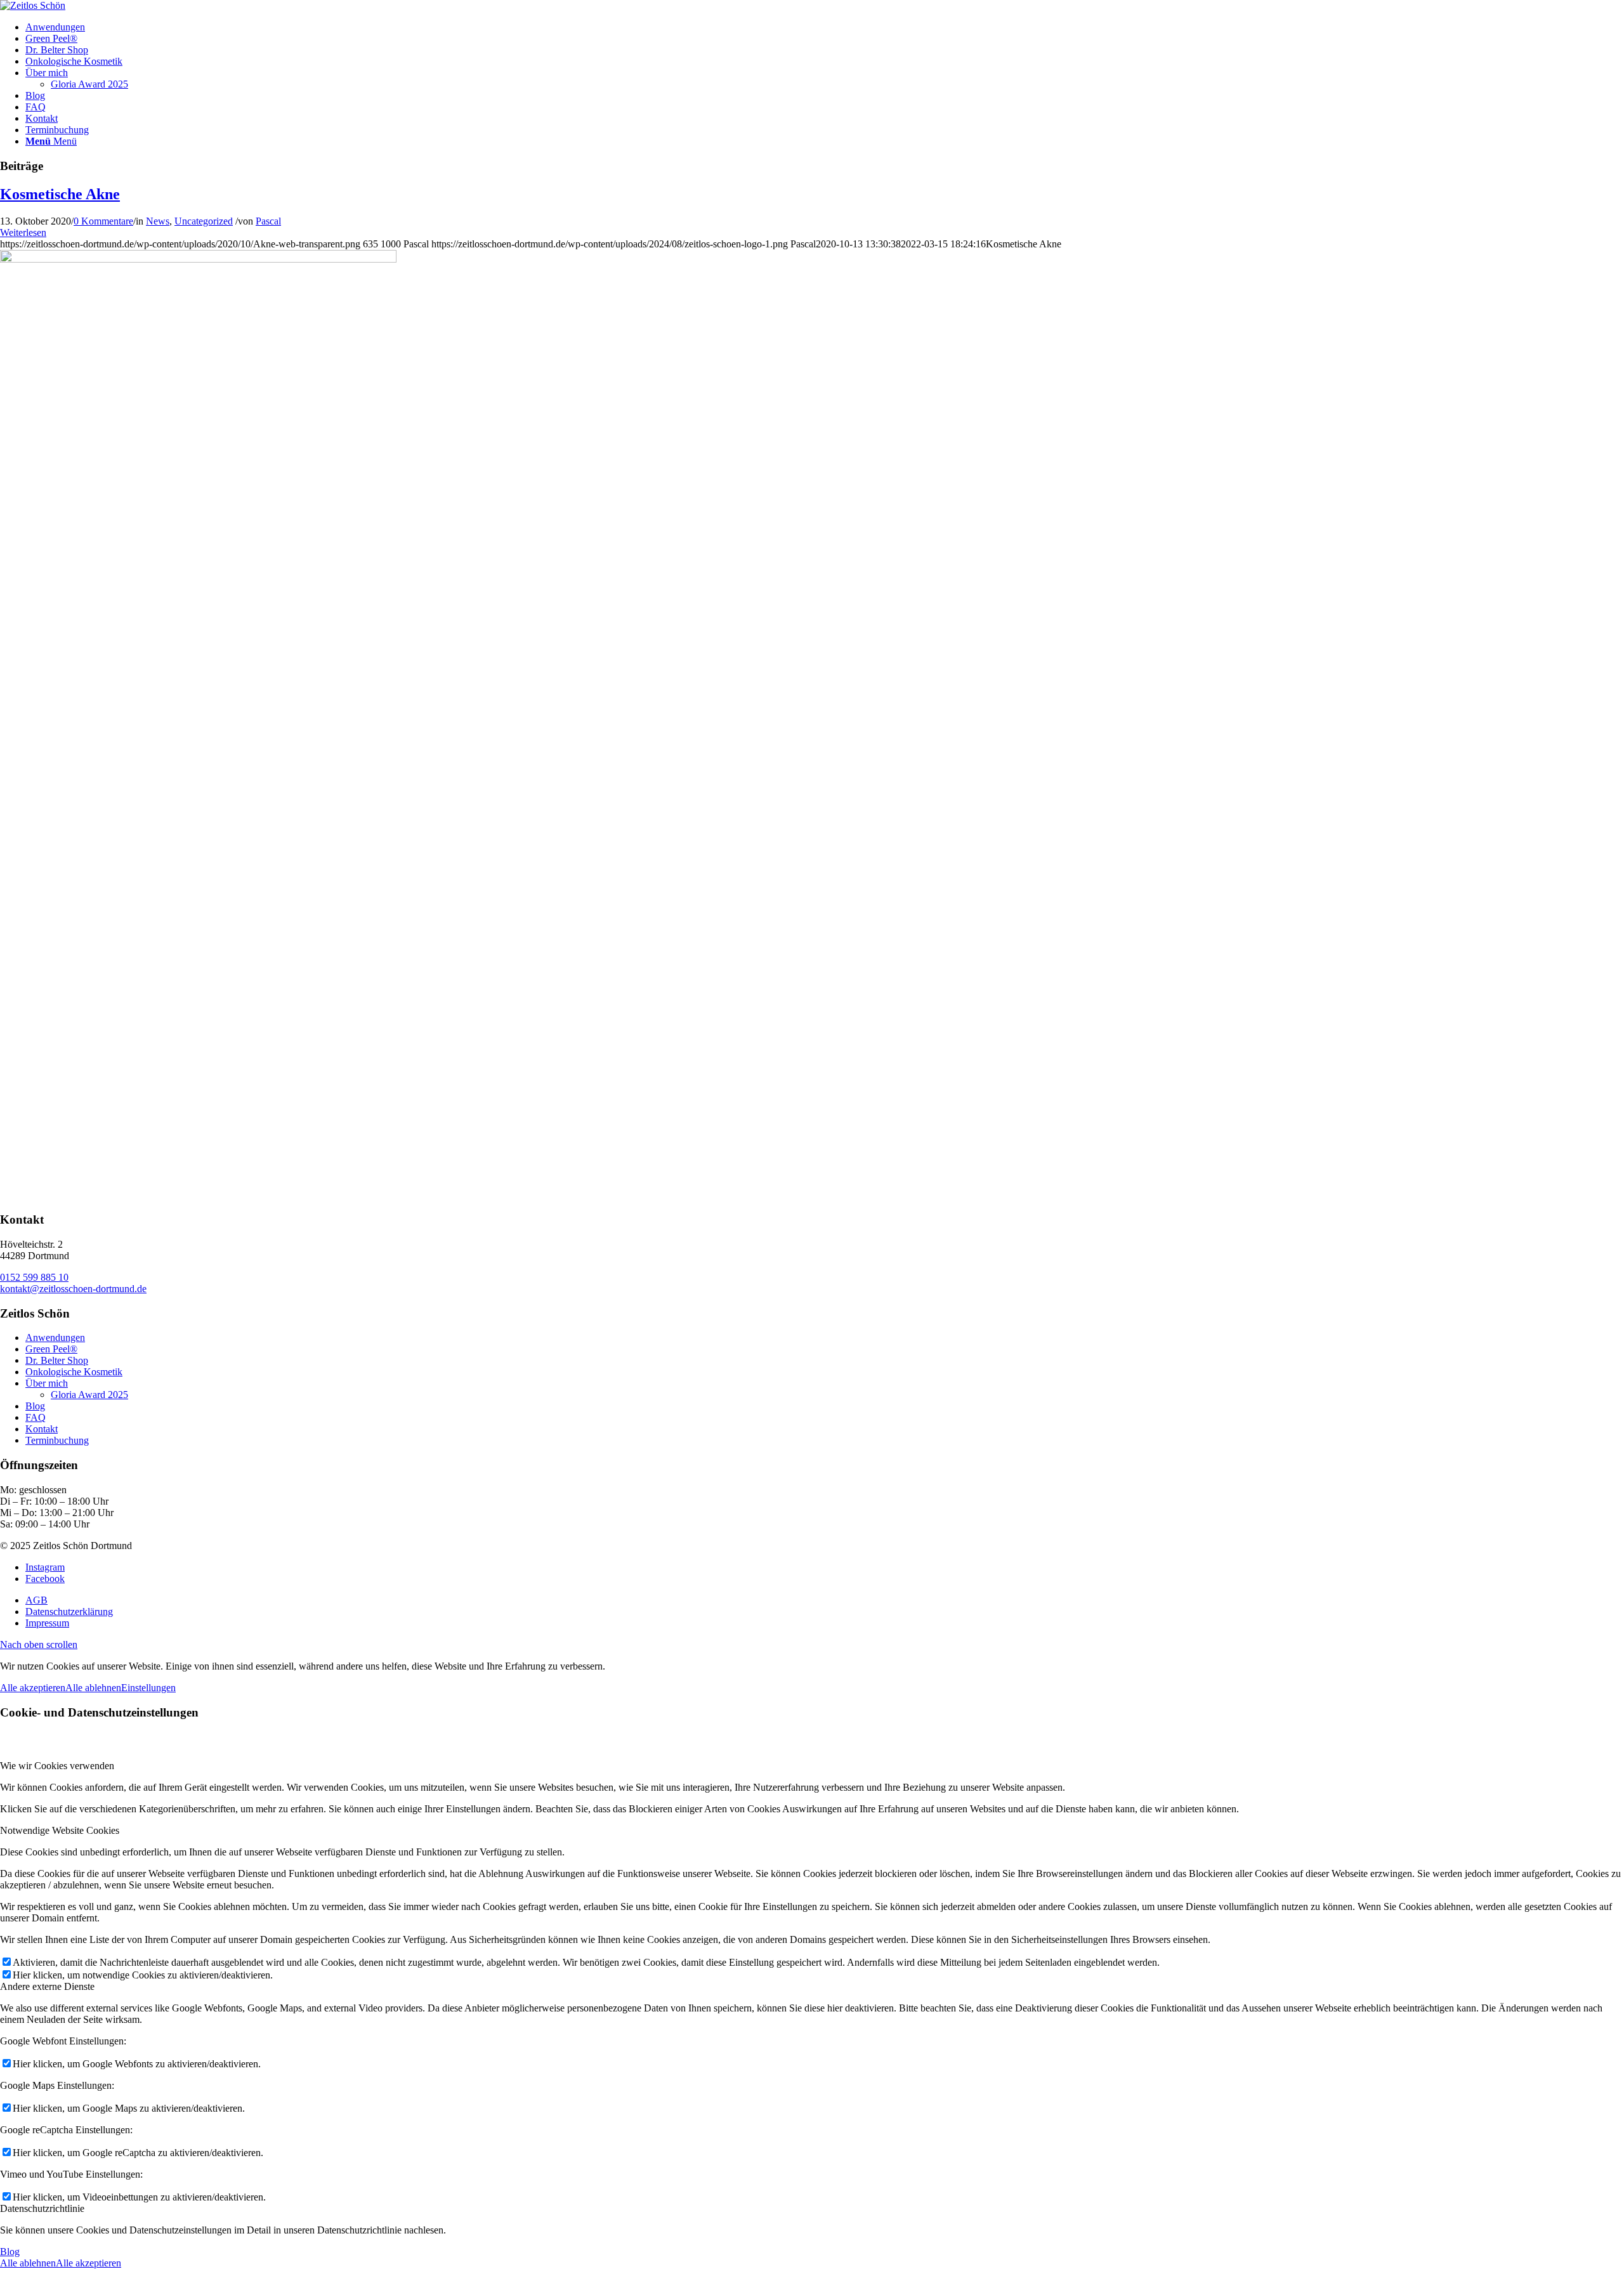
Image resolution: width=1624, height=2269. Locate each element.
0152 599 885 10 (34, 1277)
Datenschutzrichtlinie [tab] (42, 2208)
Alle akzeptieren (33, 1688)
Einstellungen (148, 1688)
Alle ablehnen (93, 1688)
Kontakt (42, 1429)
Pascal (268, 221)
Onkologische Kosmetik (74, 1372)
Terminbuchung (57, 1440)
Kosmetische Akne (60, 194)
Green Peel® (51, 1349)
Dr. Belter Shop (57, 1360)
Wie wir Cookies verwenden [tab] (57, 1766)
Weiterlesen (23, 232)
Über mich (47, 1383)
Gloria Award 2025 (89, 84)
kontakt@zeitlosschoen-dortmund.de (73, 1289)
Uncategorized (204, 221)
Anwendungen (55, 1337)
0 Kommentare (103, 221)
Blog (35, 1406)
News (158, 221)
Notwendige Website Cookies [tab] (60, 1830)
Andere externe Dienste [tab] (47, 1986)
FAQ (36, 1417)
